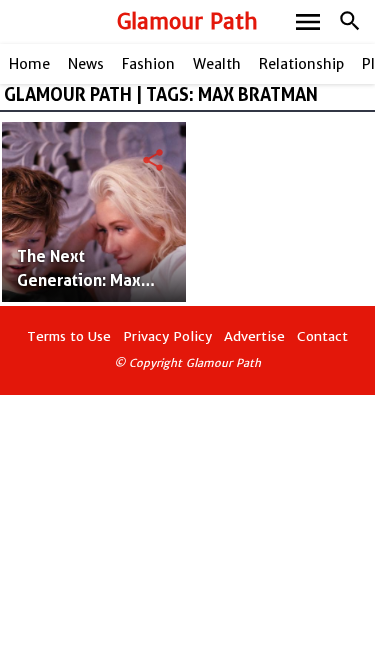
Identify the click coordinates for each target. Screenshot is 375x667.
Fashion (148, 64)
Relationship (301, 64)
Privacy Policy (167, 336)
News (86, 64)
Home (29, 64)
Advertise (254, 336)
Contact (322, 336)
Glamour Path (187, 21)
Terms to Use (69, 336)
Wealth (217, 64)
